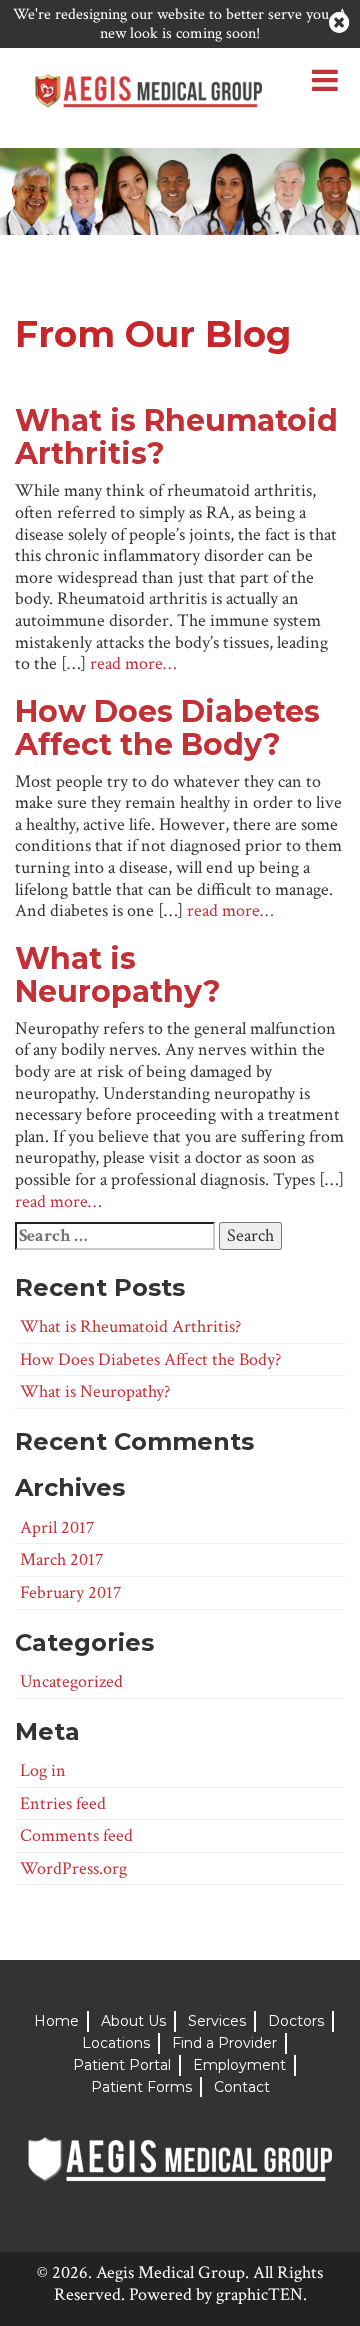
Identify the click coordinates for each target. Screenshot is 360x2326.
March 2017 (61, 1559)
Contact (242, 2087)
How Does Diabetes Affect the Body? (167, 728)
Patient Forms (141, 2087)
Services (217, 2021)
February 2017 (70, 1592)
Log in (43, 1770)
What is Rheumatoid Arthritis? (176, 437)
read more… (133, 663)
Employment (239, 2065)
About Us (133, 2021)
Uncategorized (71, 1681)
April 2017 (57, 1527)
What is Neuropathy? (118, 975)
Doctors (296, 2021)
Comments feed (76, 1835)
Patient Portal (122, 2065)
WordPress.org (73, 1868)
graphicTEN (259, 2294)
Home (56, 2021)
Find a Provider (224, 2043)
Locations (116, 2043)
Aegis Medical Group (170, 2272)
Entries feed (63, 1803)
